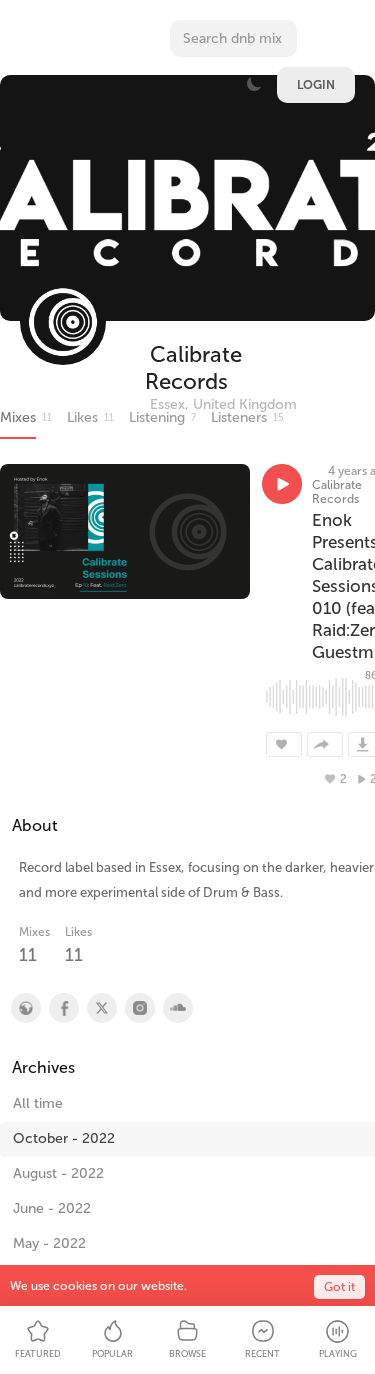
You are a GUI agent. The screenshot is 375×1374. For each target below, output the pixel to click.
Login (316, 85)
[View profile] (63, 1008)
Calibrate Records (193, 368)
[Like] (284, 744)
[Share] (325, 744)
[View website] (25, 1008)
